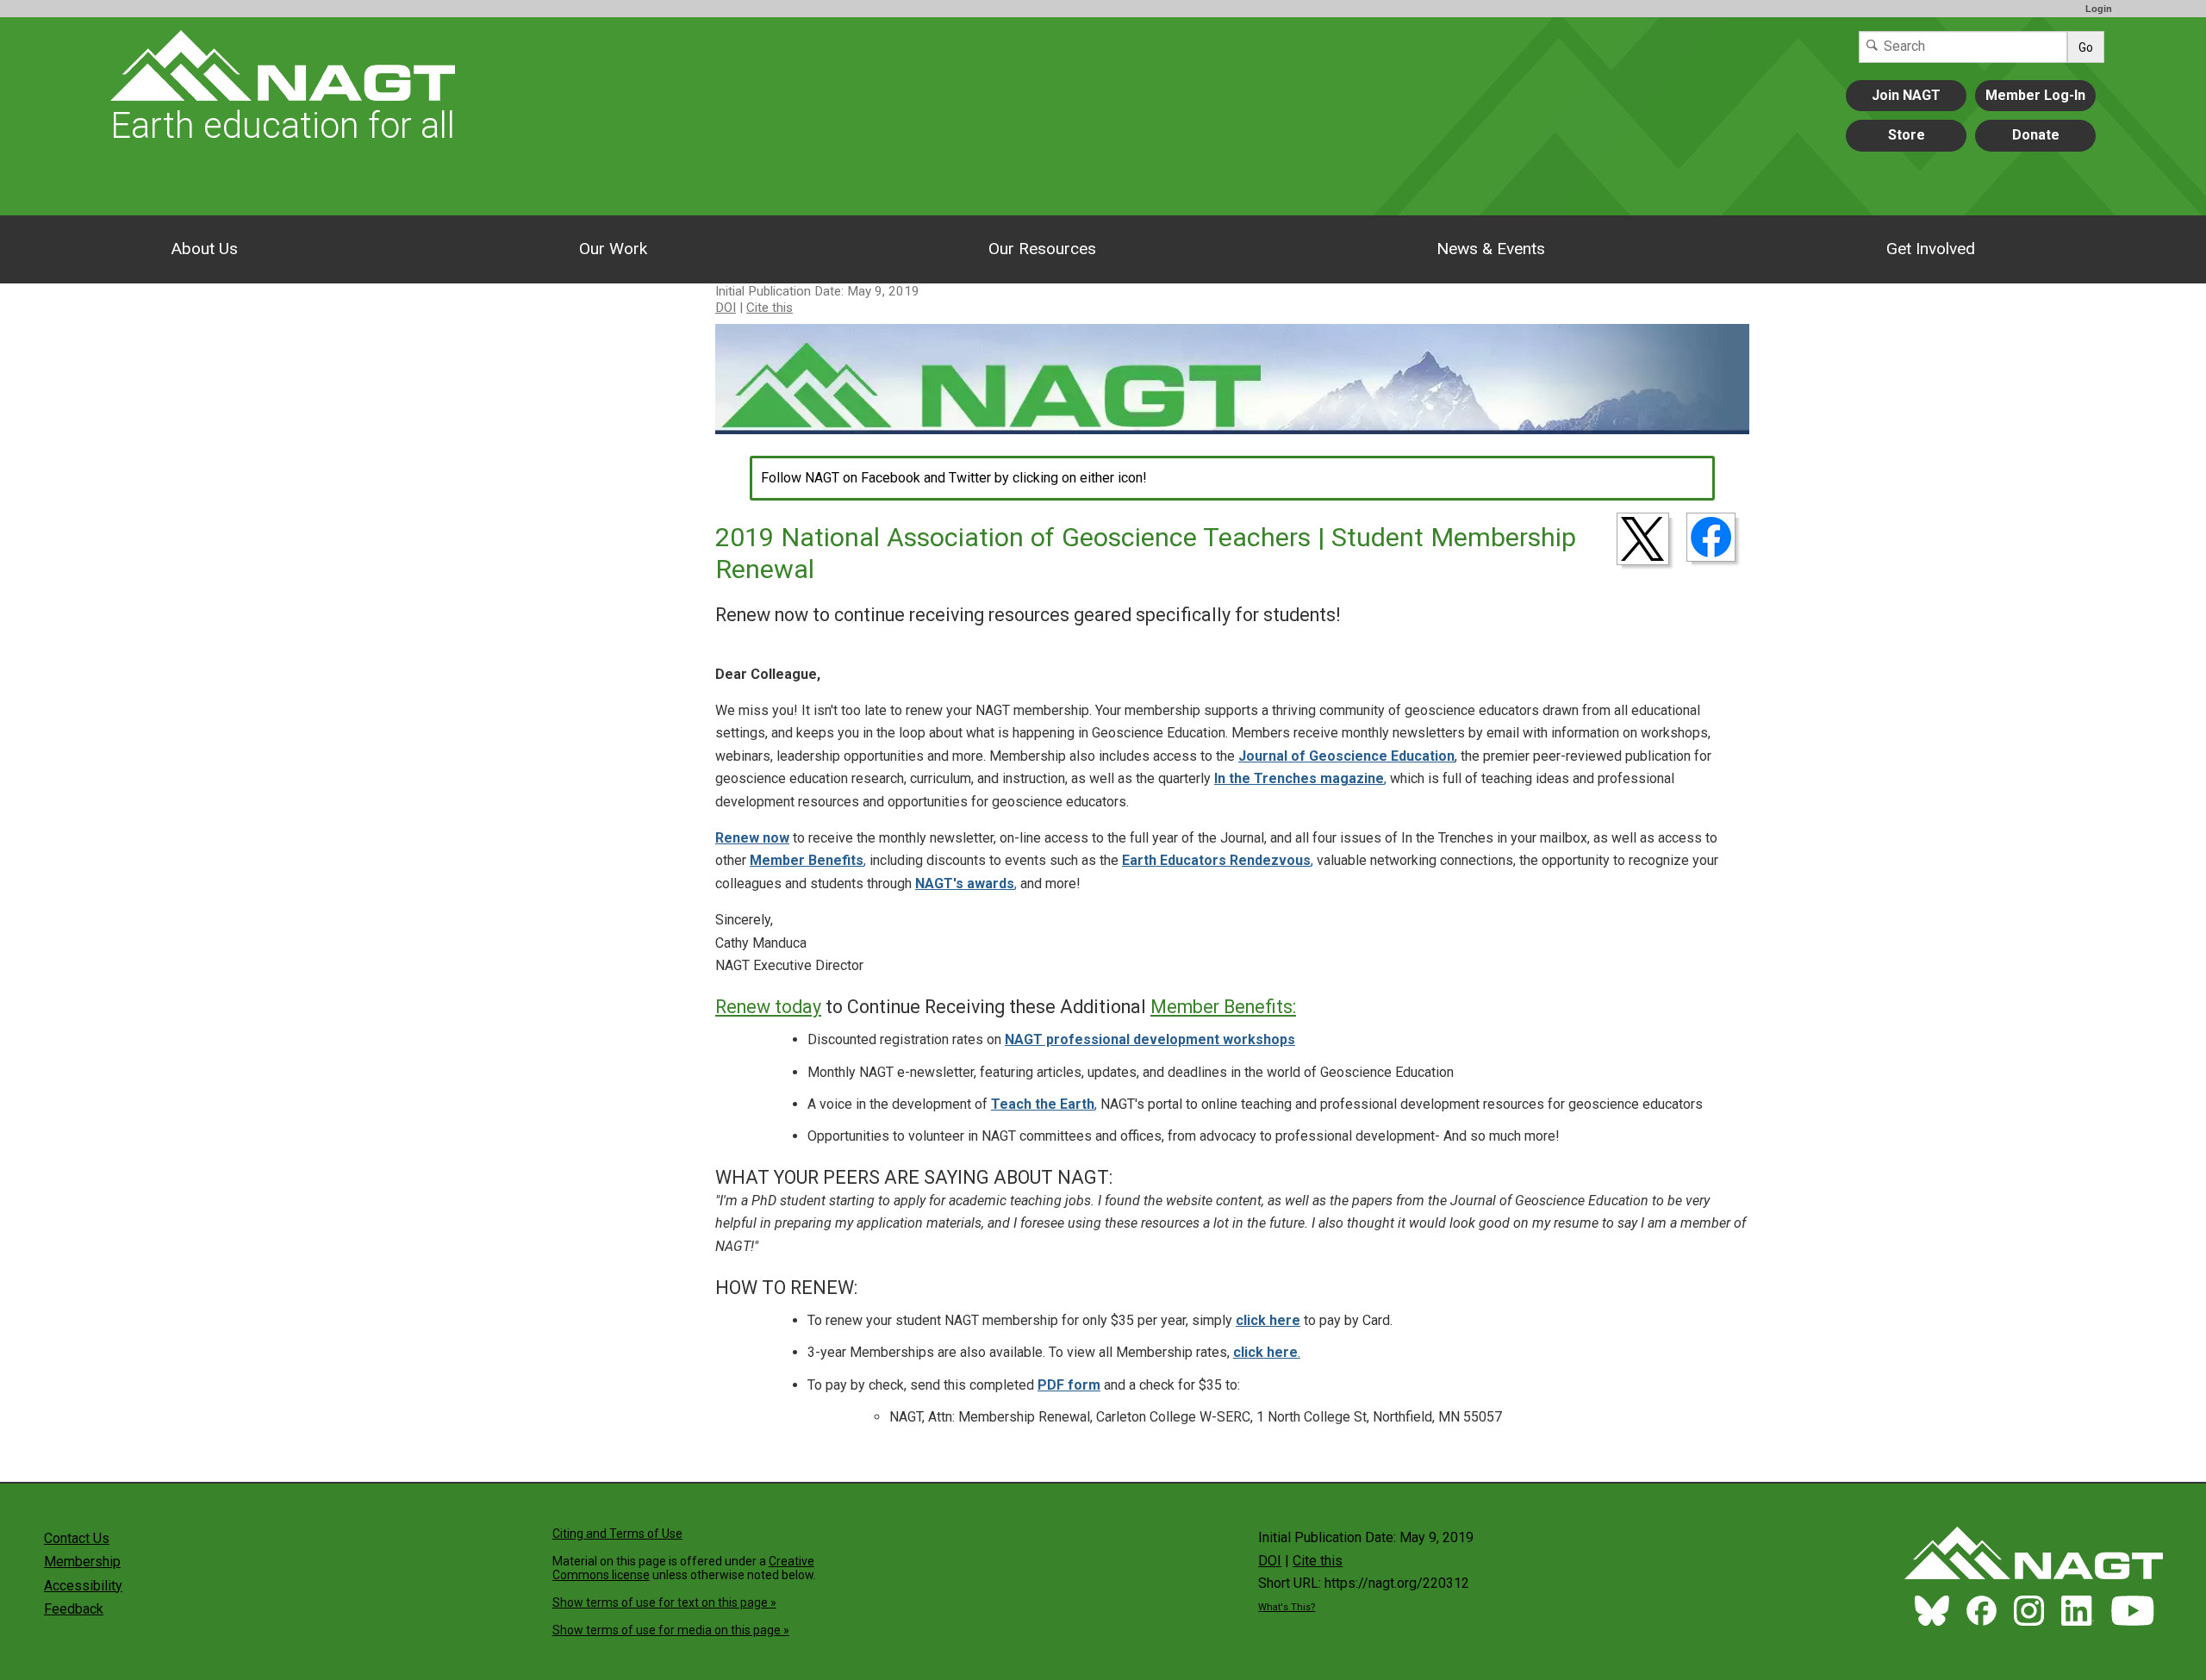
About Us (204, 249)
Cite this (770, 308)
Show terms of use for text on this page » (664, 1602)
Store (1907, 135)
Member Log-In (2035, 95)
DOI (726, 308)
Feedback (74, 1609)
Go (2086, 47)
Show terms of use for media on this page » (671, 1630)
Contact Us (77, 1538)
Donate (2036, 135)
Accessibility (83, 1586)
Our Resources (1042, 249)
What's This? (1287, 1607)
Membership (82, 1562)
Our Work (613, 249)
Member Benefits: (1223, 1007)
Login (2099, 9)
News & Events (1491, 249)
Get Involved (1931, 249)
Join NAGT (1906, 95)
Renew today (768, 1007)
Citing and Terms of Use (617, 1534)
